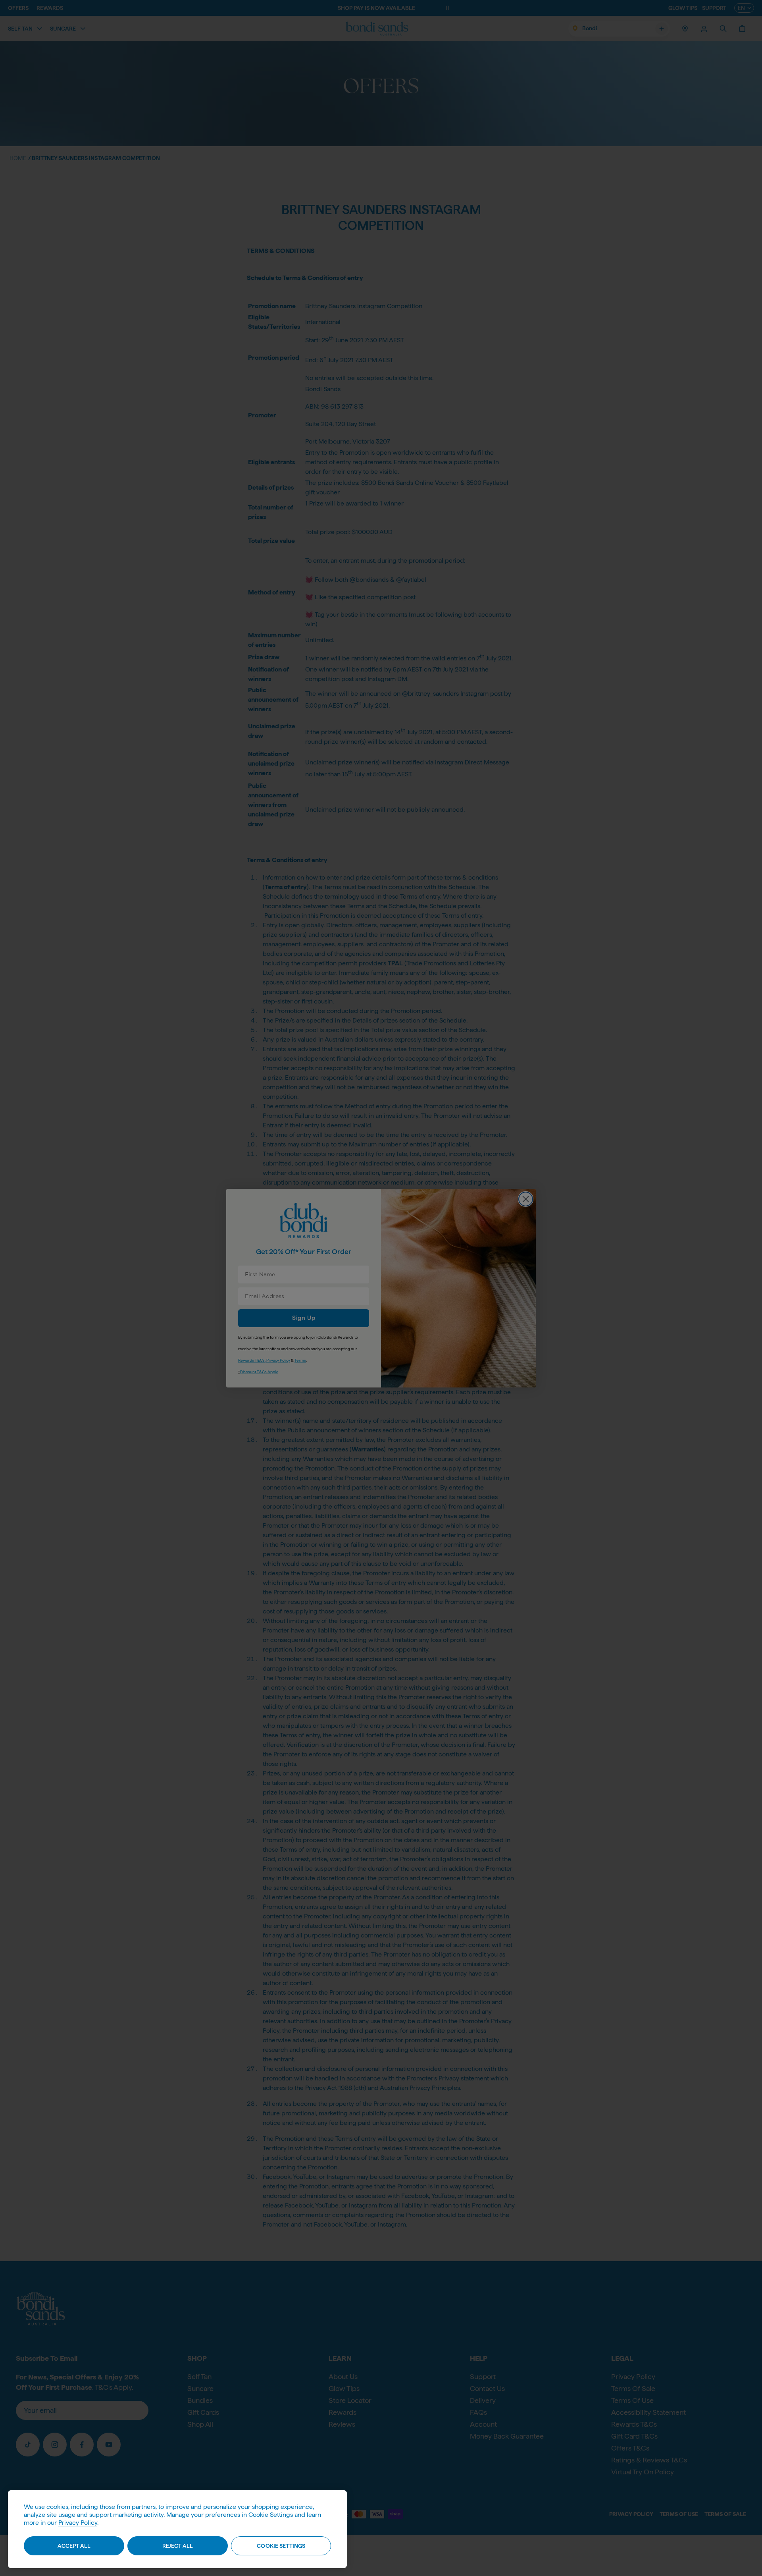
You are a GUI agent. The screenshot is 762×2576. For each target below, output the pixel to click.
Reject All (178, 2546)
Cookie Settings (281, 2546)
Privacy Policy (78, 2523)
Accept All (74, 2546)
